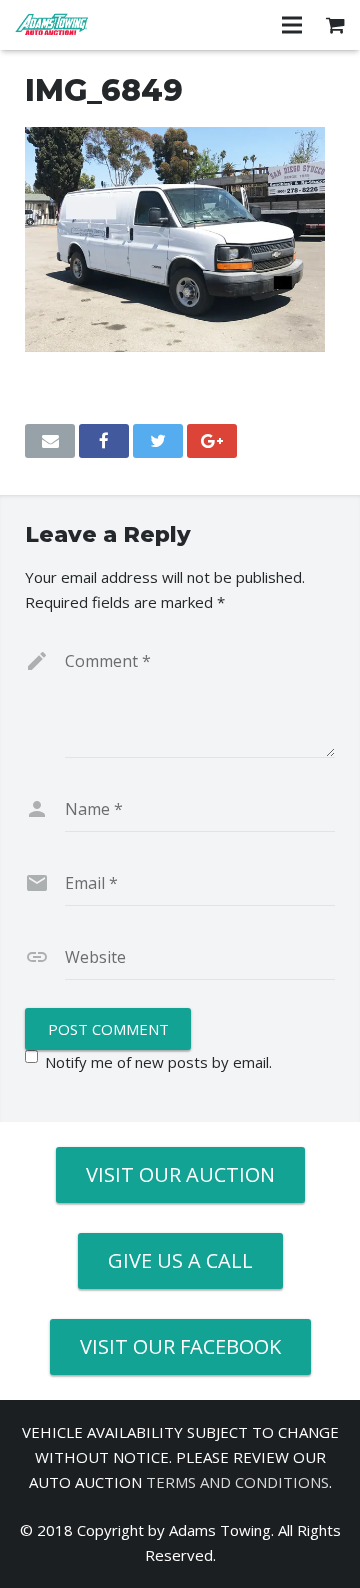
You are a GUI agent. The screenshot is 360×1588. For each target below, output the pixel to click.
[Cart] (335, 25)
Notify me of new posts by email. (158, 1062)
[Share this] (104, 441)
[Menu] (292, 25)
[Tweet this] (158, 441)
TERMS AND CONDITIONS (237, 1482)
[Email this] (50, 441)
